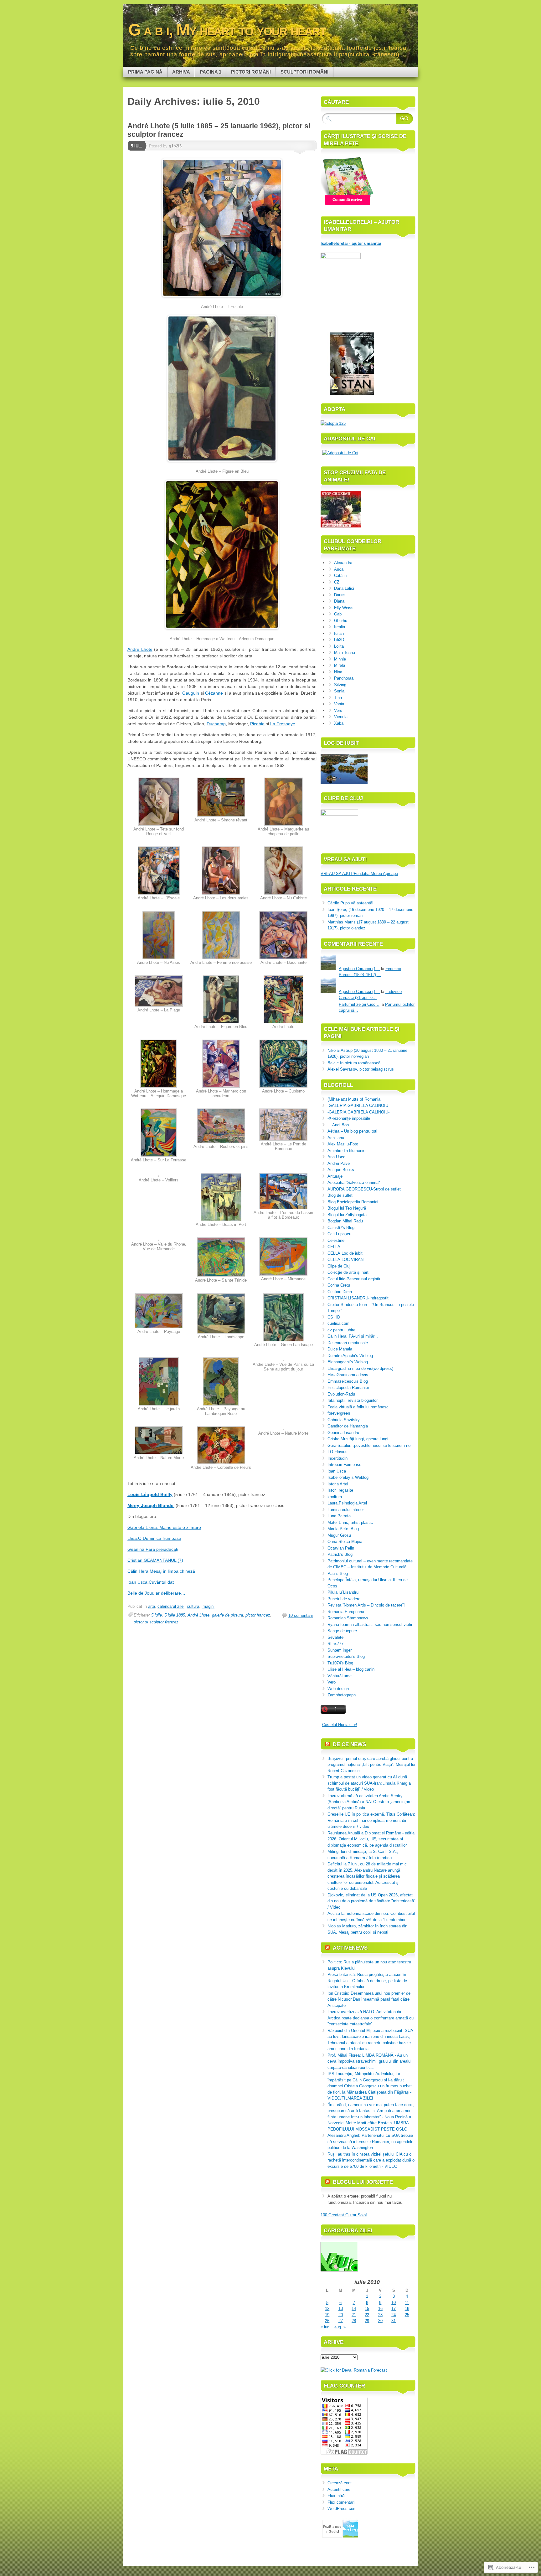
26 (327, 2321)
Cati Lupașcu (339, 1234)
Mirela (340, 665)
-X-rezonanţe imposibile (349, 1118)
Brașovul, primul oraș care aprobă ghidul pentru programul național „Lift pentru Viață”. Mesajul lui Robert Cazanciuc (371, 1765)
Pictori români (251, 72)
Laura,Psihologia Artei (347, 1503)
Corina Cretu (339, 1285)
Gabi (338, 614)
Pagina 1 (211, 72)
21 (354, 2315)
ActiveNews (350, 1948)
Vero (338, 710)
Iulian (339, 633)
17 (394, 2309)
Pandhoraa (344, 678)
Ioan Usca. (138, 1582)
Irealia (340, 627)
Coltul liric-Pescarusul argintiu (354, 1279)
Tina (338, 698)
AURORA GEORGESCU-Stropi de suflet (364, 1189)
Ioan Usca (337, 1471)
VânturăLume (340, 1676)
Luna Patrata (339, 1516)
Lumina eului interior (346, 1510)
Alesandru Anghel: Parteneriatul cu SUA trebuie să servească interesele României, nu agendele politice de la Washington (370, 2142)
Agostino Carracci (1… (359, 969)
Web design (338, 1689)
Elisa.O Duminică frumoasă (154, 1538)
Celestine (336, 1240)
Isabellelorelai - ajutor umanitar (351, 243)
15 (367, 2309)
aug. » (340, 2327)
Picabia (257, 724)
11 (407, 2303)
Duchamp (216, 724)
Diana (339, 601)
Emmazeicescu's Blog (348, 1381)
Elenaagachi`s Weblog (348, 1362)
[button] (159, 809)
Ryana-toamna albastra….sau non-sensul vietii (370, 1625)
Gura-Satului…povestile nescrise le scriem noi (369, 1445)
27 (341, 2321)
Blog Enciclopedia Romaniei (353, 1202)
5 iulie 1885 (175, 1615)
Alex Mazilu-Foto (343, 1144)
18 (407, 2309)
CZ (337, 582)
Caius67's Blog (341, 1228)
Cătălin (340, 576)
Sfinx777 (335, 1644)
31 (394, 2321)
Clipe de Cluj (339, 1266)
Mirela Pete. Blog (343, 1529)
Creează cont (340, 2483)
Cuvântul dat (161, 1582)
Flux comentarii (341, 2502)
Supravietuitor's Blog (346, 1656)
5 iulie (157, 1615)
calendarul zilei (171, 1606)
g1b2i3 (175, 146)
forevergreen (339, 1413)
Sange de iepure (342, 1631)
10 (394, 2303)
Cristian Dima (340, 1292)
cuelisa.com (338, 1323)
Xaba (339, 723)
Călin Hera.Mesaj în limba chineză (161, 1571)
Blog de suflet (340, 1195)
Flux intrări (337, 2496)
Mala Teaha (345, 653)
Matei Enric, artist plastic (350, 1522)
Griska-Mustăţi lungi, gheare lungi (358, 1439)
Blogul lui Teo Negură (347, 1208)
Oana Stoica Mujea (345, 1542)
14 (354, 2309)
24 (394, 2315)
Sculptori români (304, 72)
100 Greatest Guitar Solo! (344, 2215)
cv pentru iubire (341, 1330)
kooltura (335, 1497)
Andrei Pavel (339, 1163)
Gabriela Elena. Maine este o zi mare (164, 1527)
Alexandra (343, 563)
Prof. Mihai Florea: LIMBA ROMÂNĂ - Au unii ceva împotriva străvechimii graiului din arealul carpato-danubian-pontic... (369, 2061)
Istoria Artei (338, 1484)
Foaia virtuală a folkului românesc (358, 1407)
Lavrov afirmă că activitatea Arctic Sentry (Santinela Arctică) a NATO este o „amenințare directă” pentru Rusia (369, 1802)
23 (380, 2315)
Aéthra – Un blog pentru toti (352, 1131)
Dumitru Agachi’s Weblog (350, 1356)
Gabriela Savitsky (344, 1420)
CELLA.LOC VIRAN (345, 1260)
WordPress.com (342, 2509)
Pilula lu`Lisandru (343, 1592)
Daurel (340, 595)
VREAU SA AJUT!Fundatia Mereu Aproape (359, 874)
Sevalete (335, 1637)
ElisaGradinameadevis (348, 1375)
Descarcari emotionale (348, 1343)
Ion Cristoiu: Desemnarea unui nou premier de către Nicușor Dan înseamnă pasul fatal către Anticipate (369, 1999)
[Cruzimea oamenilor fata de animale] (341, 526)
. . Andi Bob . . (341, 1125)
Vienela (341, 717)
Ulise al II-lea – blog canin (351, 1669)
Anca (339, 569)
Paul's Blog (338, 1573)
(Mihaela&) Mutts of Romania (354, 1099)
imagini (208, 1606)
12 (327, 2309)
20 (341, 2315)
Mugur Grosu (339, 1535)
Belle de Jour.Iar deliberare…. (157, 1593)
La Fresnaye (283, 724)
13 (341, 2309)
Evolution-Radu (341, 1394)
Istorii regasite (340, 1490)
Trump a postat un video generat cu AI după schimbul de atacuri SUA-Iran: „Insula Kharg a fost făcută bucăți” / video (369, 1783)
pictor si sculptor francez (156, 1622)
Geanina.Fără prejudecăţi (153, 1549)
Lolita (339, 646)
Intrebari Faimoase (344, 1465)
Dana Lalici (344, 588)
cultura (193, 1606)
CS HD (334, 1317)
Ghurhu (341, 621)
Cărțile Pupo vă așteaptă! (350, 903)
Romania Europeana (346, 1612)
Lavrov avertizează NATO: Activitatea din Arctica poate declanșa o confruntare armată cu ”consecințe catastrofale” (371, 2018)
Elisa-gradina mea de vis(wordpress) (360, 1368)
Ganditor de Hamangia (348, 1426)
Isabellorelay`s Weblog (348, 1477)
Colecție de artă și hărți (348, 1272)
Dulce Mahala (340, 1349)
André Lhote (140, 649)
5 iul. (137, 146)
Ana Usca (336, 1157)
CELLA (334, 1247)
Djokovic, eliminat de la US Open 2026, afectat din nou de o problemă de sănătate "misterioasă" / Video (371, 1901)
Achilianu (336, 1138)
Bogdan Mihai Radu (345, 1221)
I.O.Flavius (337, 1452)
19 (327, 2315)
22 (367, 2315)
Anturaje (335, 1176)
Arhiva (181, 72)
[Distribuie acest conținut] (327, 1744)
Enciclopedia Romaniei (348, 1388)
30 (380, 2321)
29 (367, 2321)
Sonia (339, 691)
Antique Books (341, 1170)
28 (354, 2321)
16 (380, 2309)
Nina (338, 672)
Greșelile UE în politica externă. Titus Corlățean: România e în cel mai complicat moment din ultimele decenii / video (371, 1820)
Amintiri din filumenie (346, 1151)
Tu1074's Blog (340, 1663)
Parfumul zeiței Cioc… (359, 1004)
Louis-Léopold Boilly (150, 1494)
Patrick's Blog (340, 1554)
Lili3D (339, 640)
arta (152, 1606)
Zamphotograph (342, 1695)
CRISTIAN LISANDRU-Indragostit (358, 1298)
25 (407, 2315)
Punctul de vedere (344, 1599)
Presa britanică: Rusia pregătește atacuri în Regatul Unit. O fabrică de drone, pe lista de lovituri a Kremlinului (367, 1981)
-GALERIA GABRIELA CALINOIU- (358, 1105)
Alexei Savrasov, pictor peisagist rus (361, 1069)
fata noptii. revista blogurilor (353, 1400)
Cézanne (214, 693)
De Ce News (349, 1744)
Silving (340, 685)
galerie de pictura (227, 1615)
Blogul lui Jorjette (363, 2182)
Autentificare (339, 2489)
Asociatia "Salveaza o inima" (354, 1183)
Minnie (340, 659)
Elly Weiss (344, 608)
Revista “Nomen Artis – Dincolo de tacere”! (366, 1605)
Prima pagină (145, 72)
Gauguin (191, 693)
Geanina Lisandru (343, 1433)
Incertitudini (338, 1458)
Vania (339, 704)
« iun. (326, 2327)
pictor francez (258, 1615)
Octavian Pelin (341, 1548)
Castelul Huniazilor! (340, 1725)
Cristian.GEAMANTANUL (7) (155, 1560)
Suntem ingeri (340, 1650)
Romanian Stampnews (348, 1618)
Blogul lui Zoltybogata (347, 1215)
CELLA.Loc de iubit (345, 1253)
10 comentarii (301, 1615)
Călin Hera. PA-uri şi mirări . (353, 1336)
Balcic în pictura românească (354, 1063)
